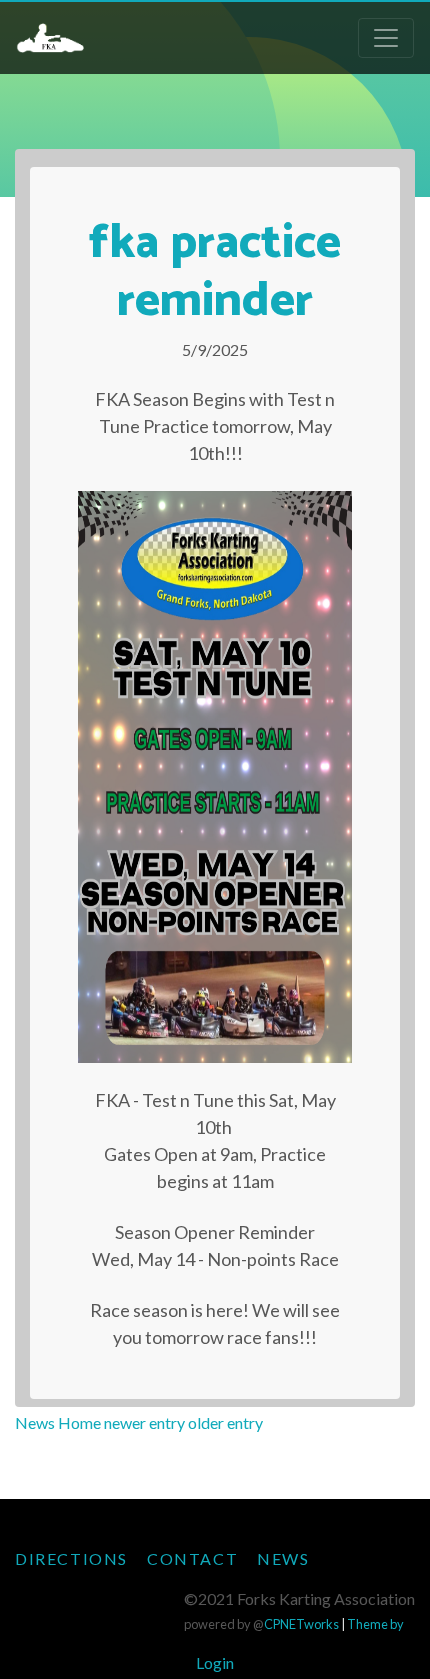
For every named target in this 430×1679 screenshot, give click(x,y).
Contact (192, 1558)
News (283, 1558)
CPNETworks (301, 1624)
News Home (58, 1422)
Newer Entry (144, 1422)
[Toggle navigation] (386, 38)
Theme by (375, 1624)
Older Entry (225, 1422)
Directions (71, 1558)
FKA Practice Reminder (215, 272)
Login (215, 1662)
